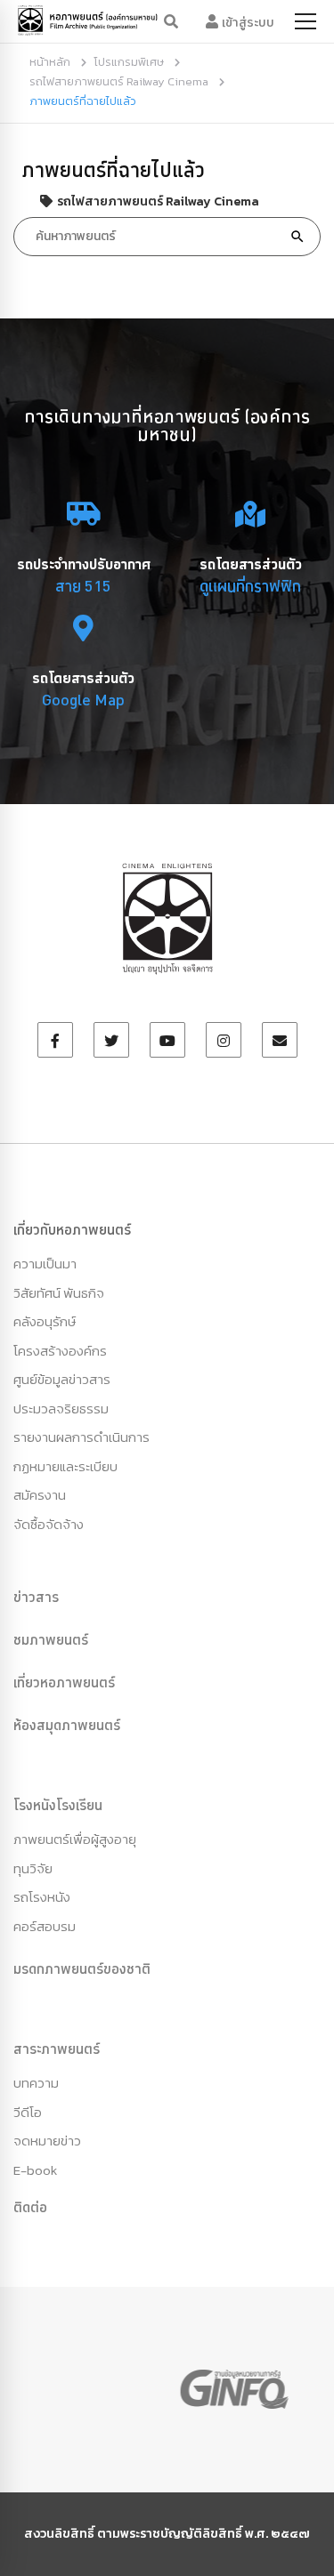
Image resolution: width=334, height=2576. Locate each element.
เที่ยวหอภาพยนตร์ (64, 1682)
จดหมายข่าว (47, 2141)
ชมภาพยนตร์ (51, 1639)
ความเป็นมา (45, 1264)
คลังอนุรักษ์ (45, 1321)
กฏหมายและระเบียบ (65, 1466)
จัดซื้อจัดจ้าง (49, 1524)
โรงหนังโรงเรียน (58, 1805)
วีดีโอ (28, 2112)
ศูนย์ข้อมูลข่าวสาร (62, 1379)
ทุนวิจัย (33, 1868)
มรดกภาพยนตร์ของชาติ (82, 1968)
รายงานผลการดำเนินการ (81, 1437)
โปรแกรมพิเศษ (129, 62)
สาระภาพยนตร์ (57, 2049)
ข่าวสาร (36, 1597)
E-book (35, 2170)
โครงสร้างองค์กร (60, 1351)
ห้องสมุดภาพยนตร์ (67, 1725)
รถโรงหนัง (42, 1897)
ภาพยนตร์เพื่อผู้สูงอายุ (75, 1839)
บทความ (36, 2083)
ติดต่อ (30, 2207)
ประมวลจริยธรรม (61, 1409)
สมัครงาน (40, 1495)
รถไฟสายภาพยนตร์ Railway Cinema (119, 81)
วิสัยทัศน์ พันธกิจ (59, 1293)
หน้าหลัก (50, 62)
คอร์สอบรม (45, 1926)
